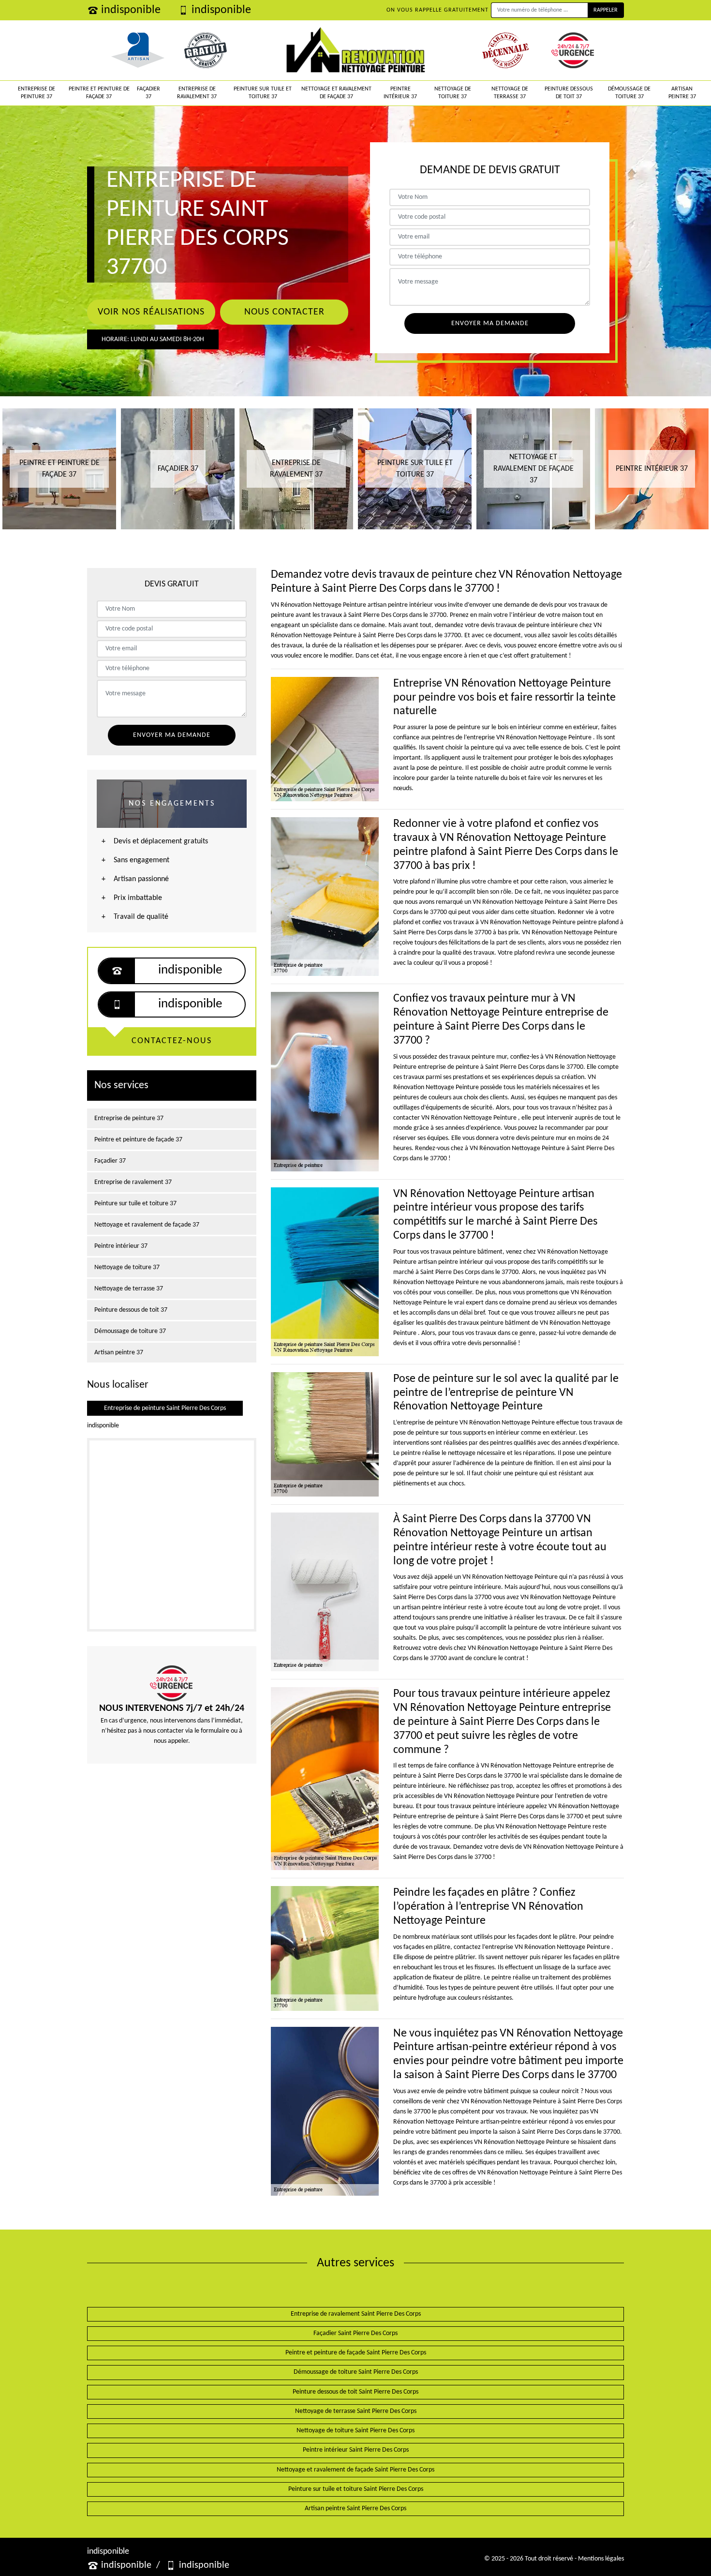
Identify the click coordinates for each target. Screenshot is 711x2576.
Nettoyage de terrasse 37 (510, 93)
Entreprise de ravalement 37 (197, 93)
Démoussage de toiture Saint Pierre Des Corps (356, 2372)
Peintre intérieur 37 (400, 93)
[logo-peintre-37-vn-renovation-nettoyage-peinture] (356, 50)
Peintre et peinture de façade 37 (99, 93)
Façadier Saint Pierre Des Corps (355, 2333)
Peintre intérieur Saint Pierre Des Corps (356, 2450)
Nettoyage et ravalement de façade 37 (336, 93)
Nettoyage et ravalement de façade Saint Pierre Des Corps (355, 2470)
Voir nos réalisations (151, 312)
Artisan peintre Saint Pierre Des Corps (355, 2509)
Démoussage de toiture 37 (629, 93)
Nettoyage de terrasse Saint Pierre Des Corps (356, 2411)
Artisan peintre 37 (682, 93)
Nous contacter (284, 312)
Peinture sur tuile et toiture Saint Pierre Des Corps (356, 2489)
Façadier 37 (148, 93)
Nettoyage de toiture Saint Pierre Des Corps (355, 2431)
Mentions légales (601, 2559)
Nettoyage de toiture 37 (453, 93)
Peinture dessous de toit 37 (569, 93)
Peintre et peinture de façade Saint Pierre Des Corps (356, 2353)
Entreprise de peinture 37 (37, 93)
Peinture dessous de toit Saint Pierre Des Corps (355, 2392)
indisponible (131, 10)
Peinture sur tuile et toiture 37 (263, 93)
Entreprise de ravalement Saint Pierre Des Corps (356, 2314)
